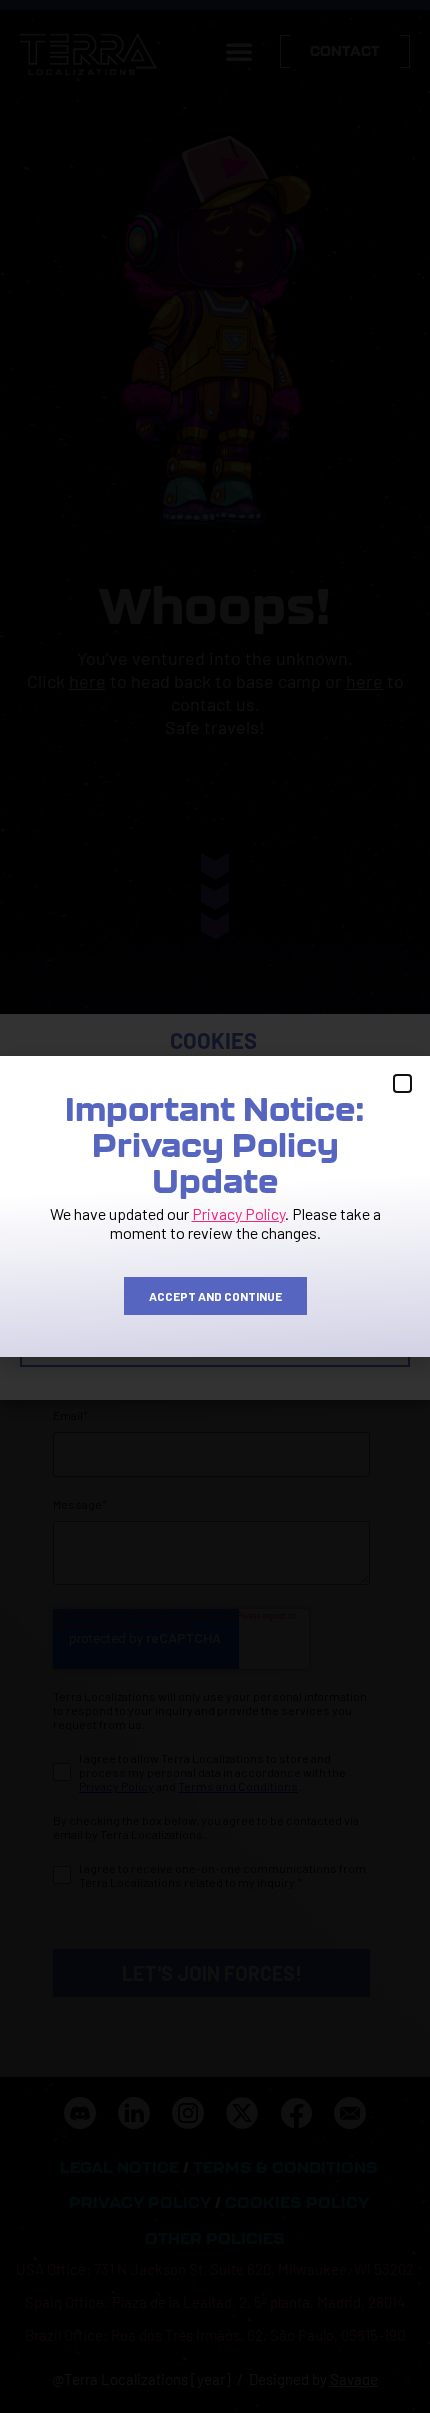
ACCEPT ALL (215, 1234)
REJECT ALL (215, 1289)
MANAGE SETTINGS (215, 1344)
